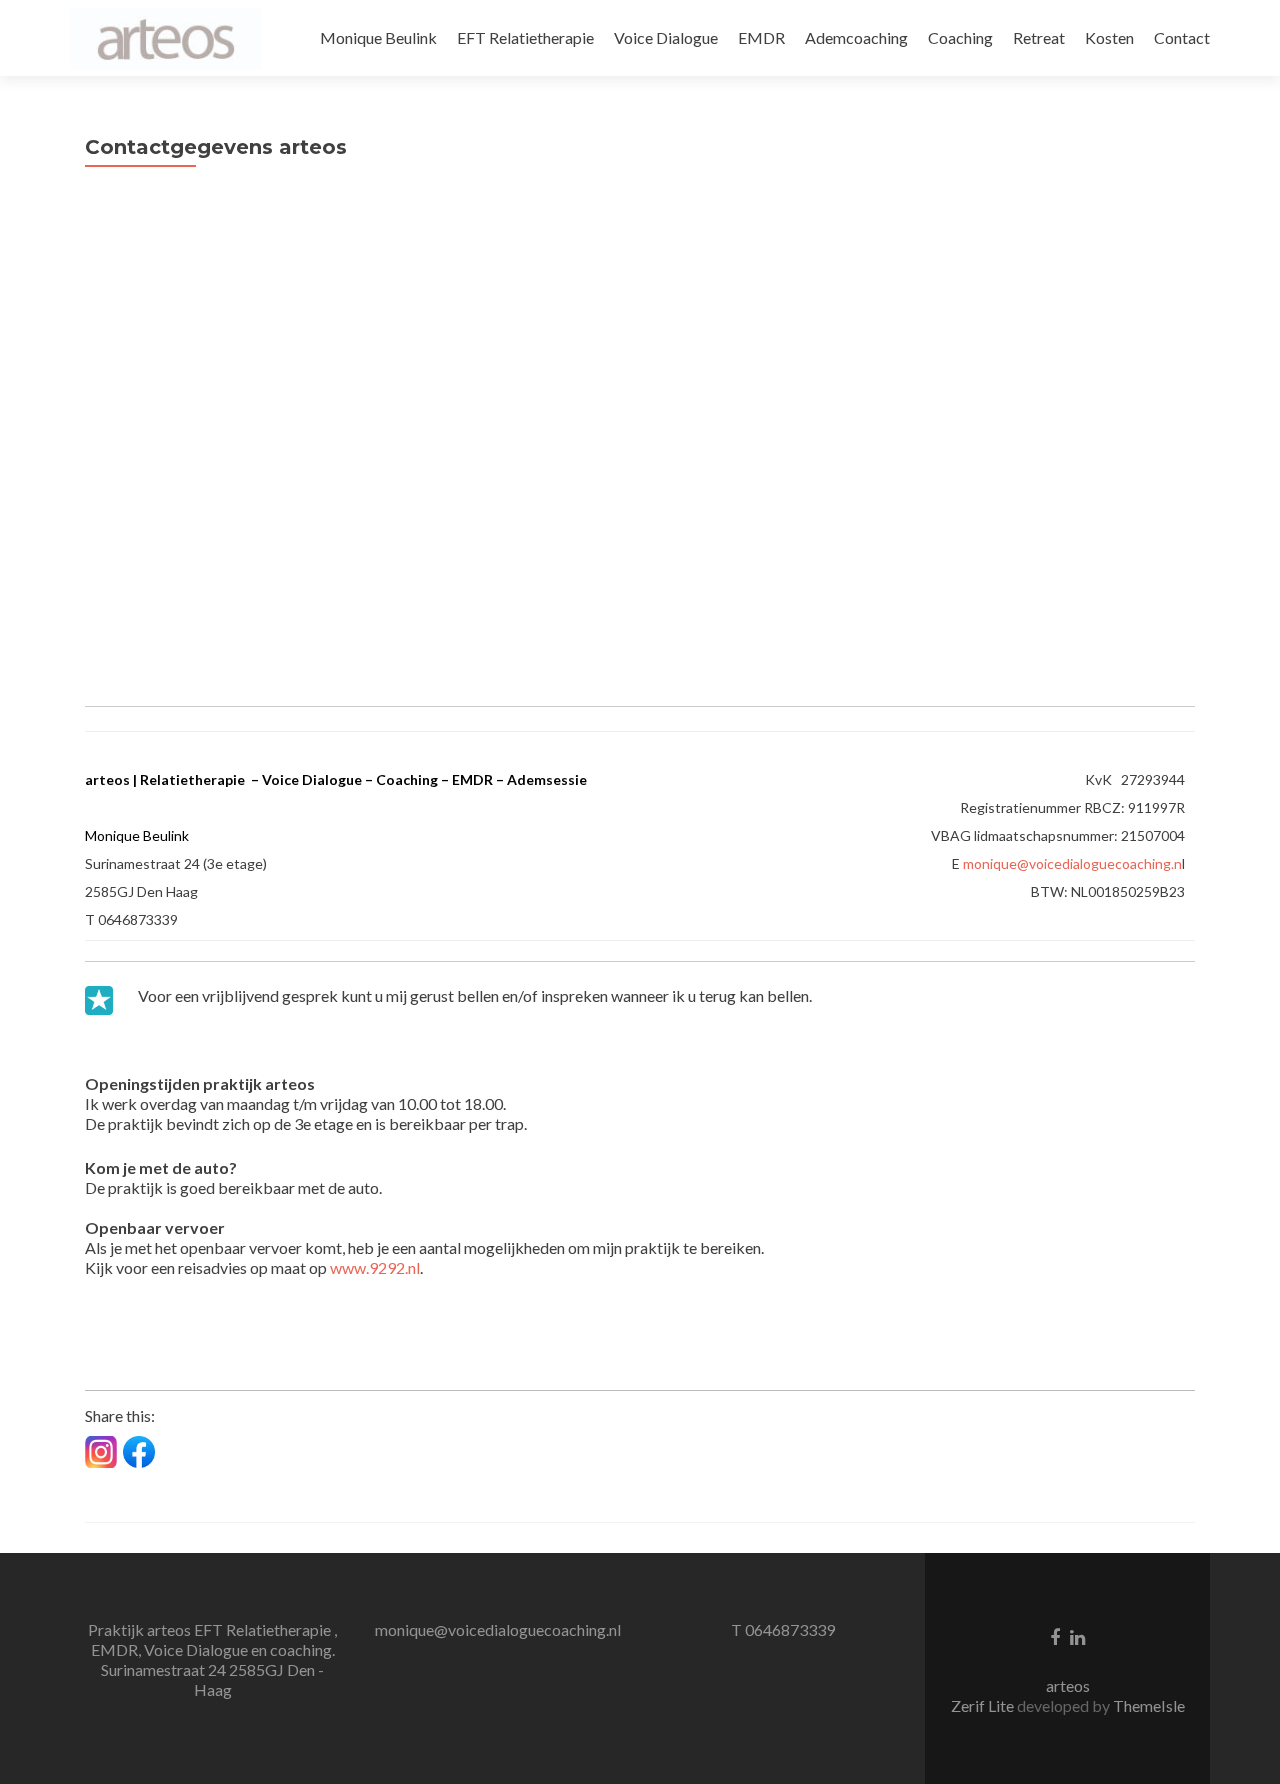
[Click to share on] (139, 1452)
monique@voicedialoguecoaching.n (1072, 863)
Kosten (1109, 37)
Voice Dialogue (666, 37)
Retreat (1039, 37)
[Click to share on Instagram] (101, 1452)
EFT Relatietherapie (525, 37)
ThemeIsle (1149, 1705)
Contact (1182, 37)
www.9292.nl (375, 1267)
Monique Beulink (378, 37)
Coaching (960, 37)
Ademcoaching (856, 37)
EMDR (761, 37)
